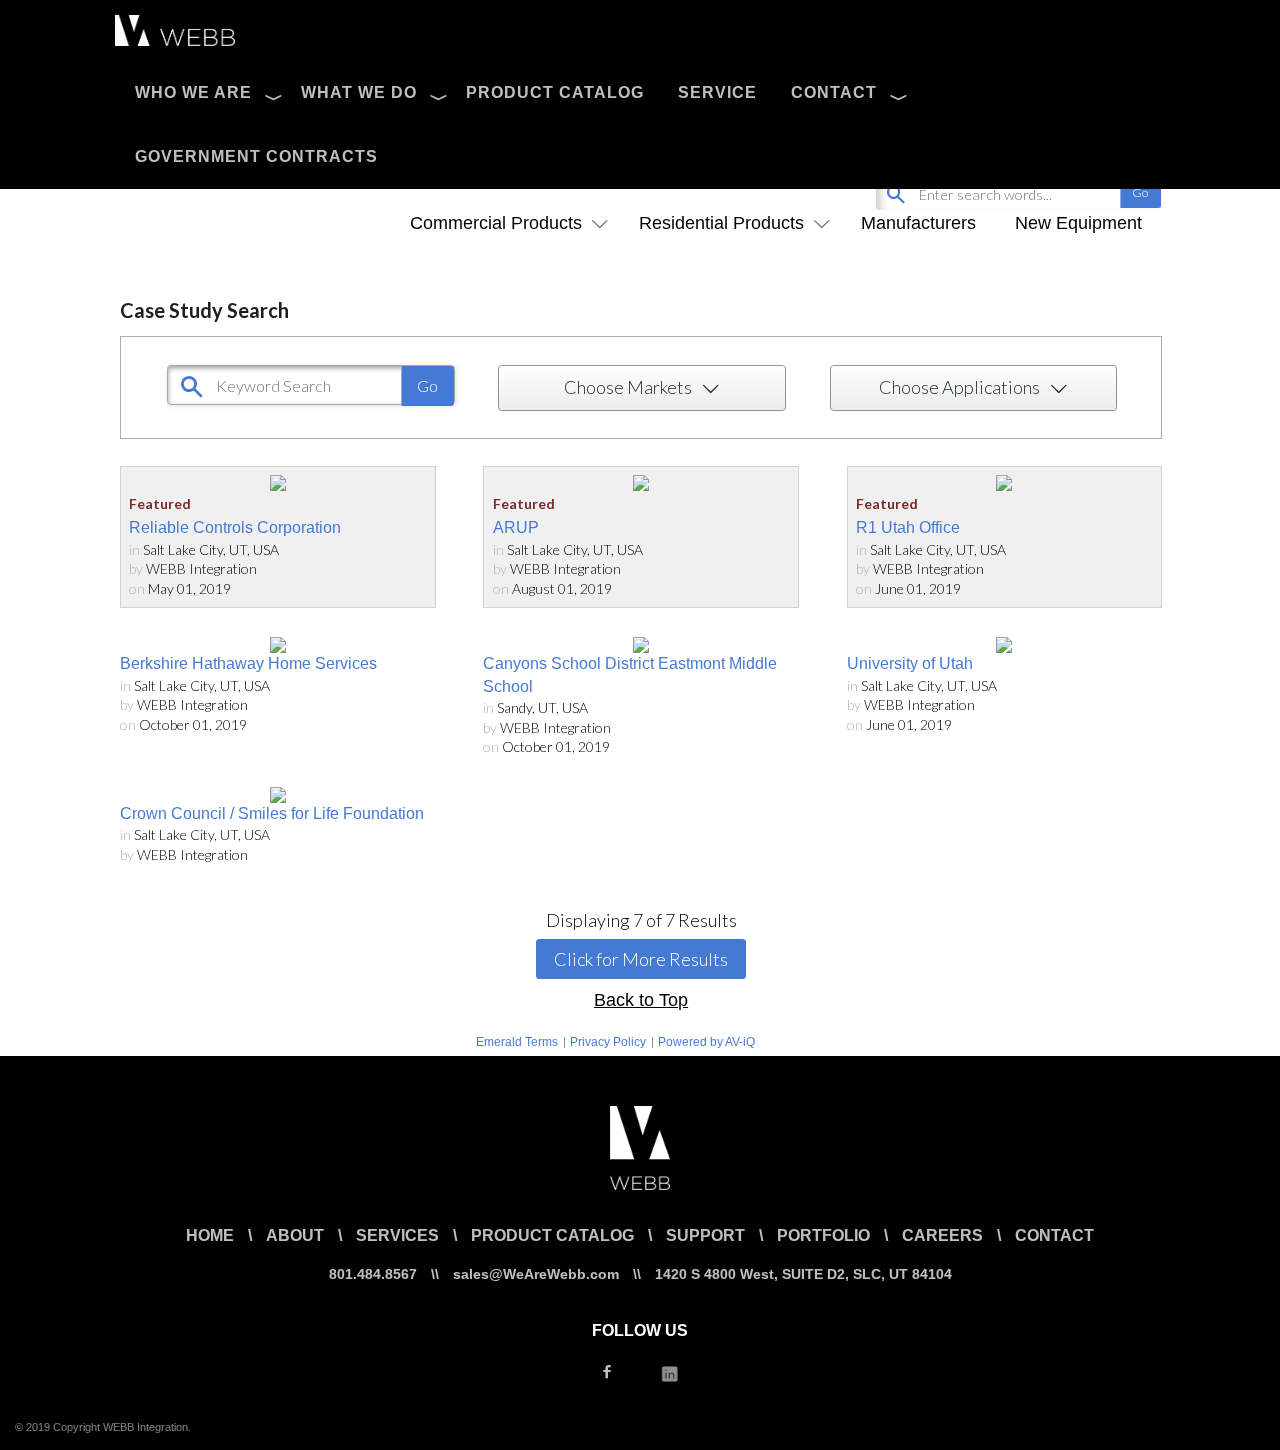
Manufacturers (918, 223)
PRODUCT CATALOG (555, 92)
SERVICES (397, 1235)
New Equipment (1078, 223)
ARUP (516, 527)
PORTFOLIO (823, 1235)
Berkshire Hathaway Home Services (248, 663)
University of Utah (910, 663)
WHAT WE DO (359, 92)
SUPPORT (705, 1235)
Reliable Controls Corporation (235, 527)
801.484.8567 (373, 1274)
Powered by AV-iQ (706, 1042)
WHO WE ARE (193, 92)
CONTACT (834, 92)
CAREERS (942, 1235)
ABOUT (295, 1235)
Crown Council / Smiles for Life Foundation (272, 813)
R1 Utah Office (908, 527)
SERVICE (717, 92)
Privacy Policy (608, 1042)
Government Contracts (256, 156)
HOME (210, 1235)
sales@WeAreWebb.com (536, 1274)
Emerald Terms (517, 1042)
